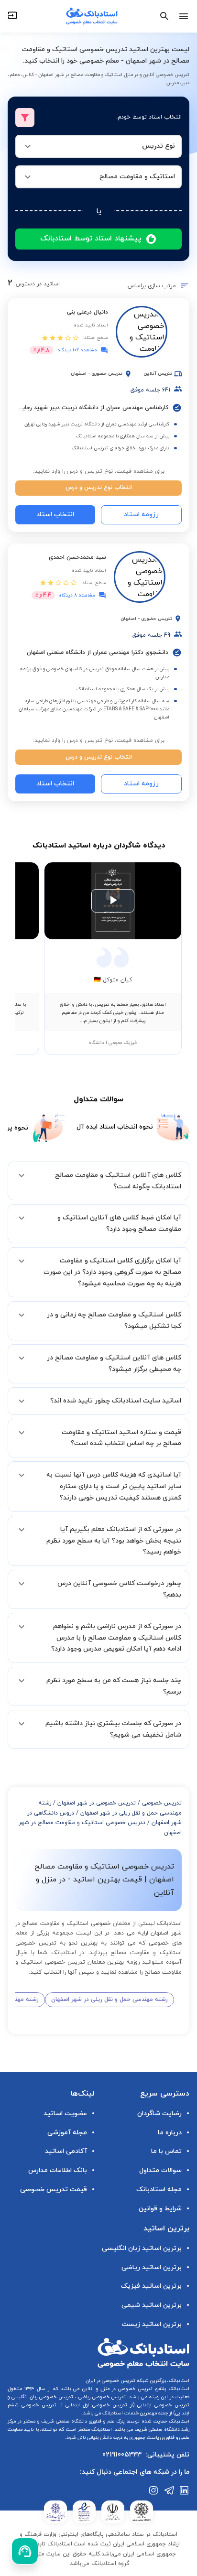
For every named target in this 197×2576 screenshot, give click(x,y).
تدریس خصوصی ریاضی (101, 2397)
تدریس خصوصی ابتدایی (162, 2405)
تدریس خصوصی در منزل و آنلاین (116, 2389)
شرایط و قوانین (160, 2209)
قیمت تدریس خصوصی (54, 2190)
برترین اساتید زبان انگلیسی (142, 2248)
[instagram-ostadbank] (154, 2490)
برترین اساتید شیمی (152, 2305)
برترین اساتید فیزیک (151, 2286)
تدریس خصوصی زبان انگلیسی (41, 2397)
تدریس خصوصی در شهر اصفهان (97, 1803)
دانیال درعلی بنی (88, 312)
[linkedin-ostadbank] (185, 2490)
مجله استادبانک (159, 2190)
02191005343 (122, 2455)
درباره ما (170, 2133)
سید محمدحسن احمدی (77, 557)
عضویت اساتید (65, 2114)
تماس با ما (166, 2151)
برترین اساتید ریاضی (152, 2267)
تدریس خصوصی (162, 1803)
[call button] (25, 2551)
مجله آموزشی (67, 2133)
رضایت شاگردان (159, 2114)
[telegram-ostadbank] (169, 2490)
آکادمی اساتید (66, 2151)
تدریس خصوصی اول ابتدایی (95, 2405)
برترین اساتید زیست (152, 2324)
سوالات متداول (160, 2170)
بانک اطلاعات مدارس (58, 2170)
